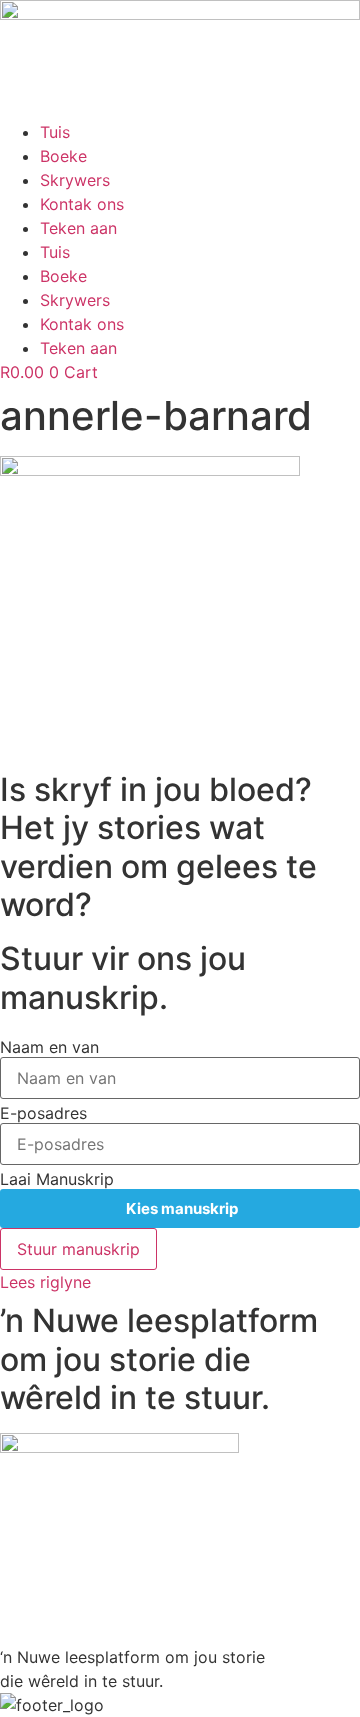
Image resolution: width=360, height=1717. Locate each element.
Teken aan (78, 228)
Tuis (55, 132)
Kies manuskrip (180, 1208)
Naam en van (49, 1047)
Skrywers (75, 180)
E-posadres (43, 1113)
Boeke (63, 156)
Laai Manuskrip (57, 1179)
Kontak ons (82, 204)
